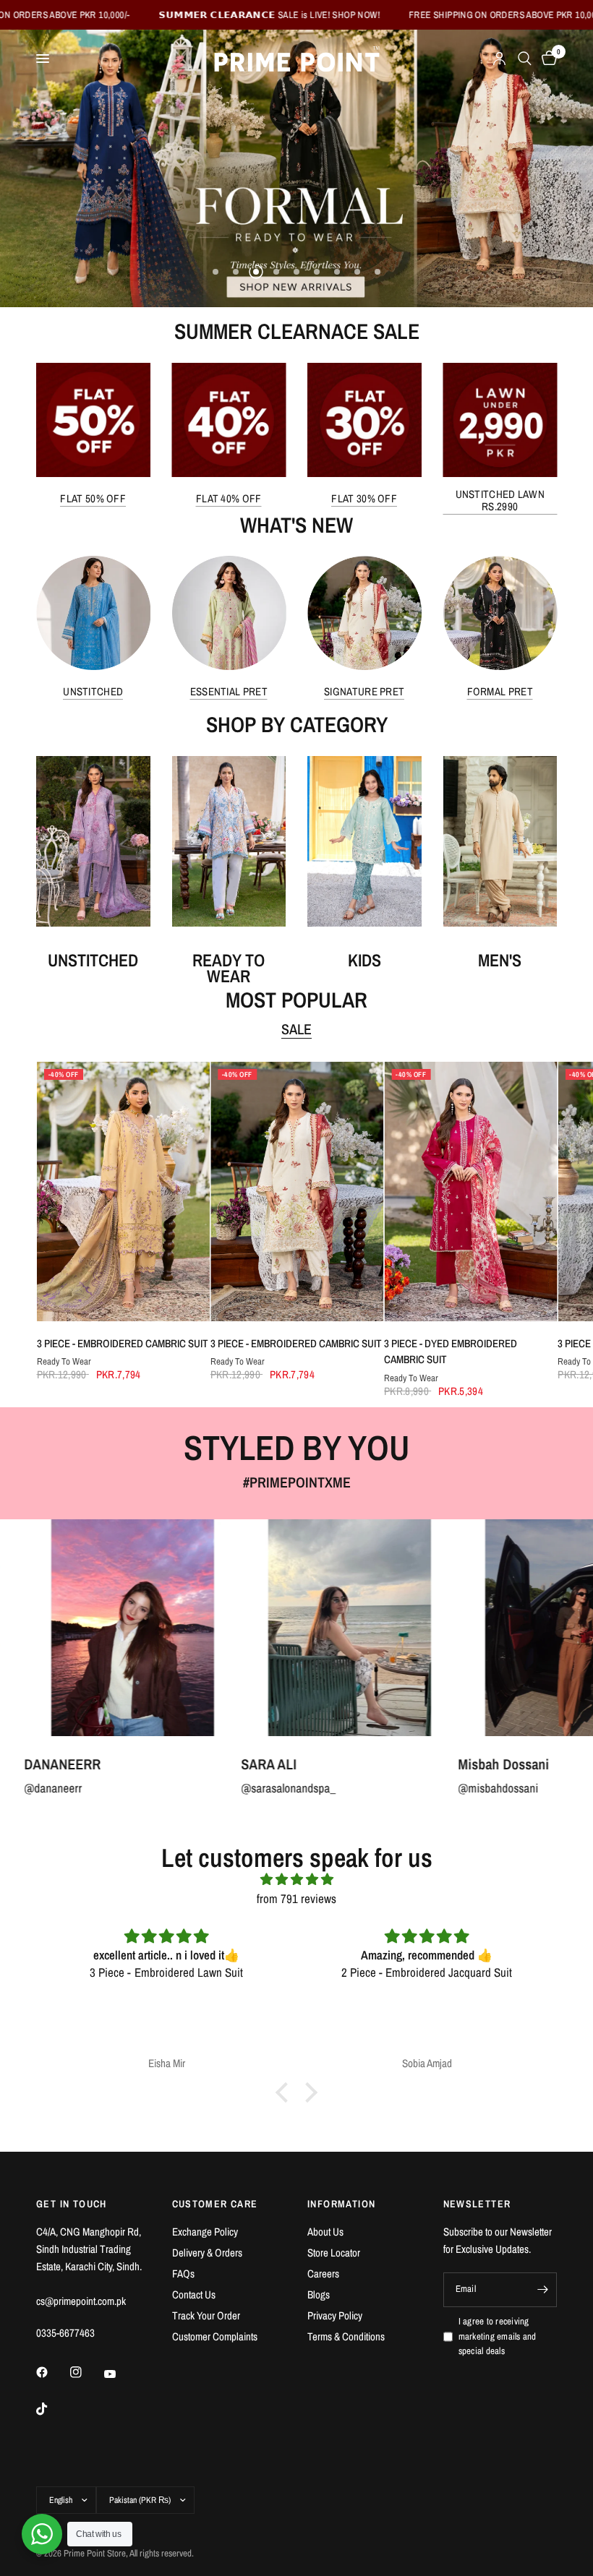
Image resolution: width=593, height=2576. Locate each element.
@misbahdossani (356, 1788)
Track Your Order (206, 2315)
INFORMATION (341, 2204)
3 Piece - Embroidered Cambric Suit (122, 1343)
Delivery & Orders (207, 2253)
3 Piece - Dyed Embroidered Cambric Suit (451, 1352)
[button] (286, 2092)
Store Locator (334, 2253)
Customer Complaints (215, 2336)
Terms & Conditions (346, 2336)
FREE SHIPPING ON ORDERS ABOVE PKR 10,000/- (414, 15)
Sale (296, 1029)
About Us (325, 2232)
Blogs (319, 2294)
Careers (323, 2274)
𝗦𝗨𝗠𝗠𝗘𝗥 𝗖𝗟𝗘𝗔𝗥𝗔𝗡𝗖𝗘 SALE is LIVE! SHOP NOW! (176, 15)
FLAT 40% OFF (229, 498)
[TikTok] (52, 2409)
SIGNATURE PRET (364, 691)
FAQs (183, 2274)
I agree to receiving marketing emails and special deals (498, 2336)
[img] (296, 1879)
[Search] (525, 59)
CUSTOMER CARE (215, 2204)
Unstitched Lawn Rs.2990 (500, 499)
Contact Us (194, 2294)
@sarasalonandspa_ (146, 1788)
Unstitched (93, 691)
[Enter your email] (542, 2290)
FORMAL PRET (500, 691)
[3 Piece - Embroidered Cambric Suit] (123, 1192)
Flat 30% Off (364, 498)
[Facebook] (52, 2372)
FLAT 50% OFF (93, 498)
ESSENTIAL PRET (229, 691)
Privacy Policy (335, 2315)
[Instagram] (86, 2372)
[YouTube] (120, 2374)
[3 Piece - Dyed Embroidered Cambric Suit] (470, 1192)
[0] (547, 59)
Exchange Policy (205, 2232)
